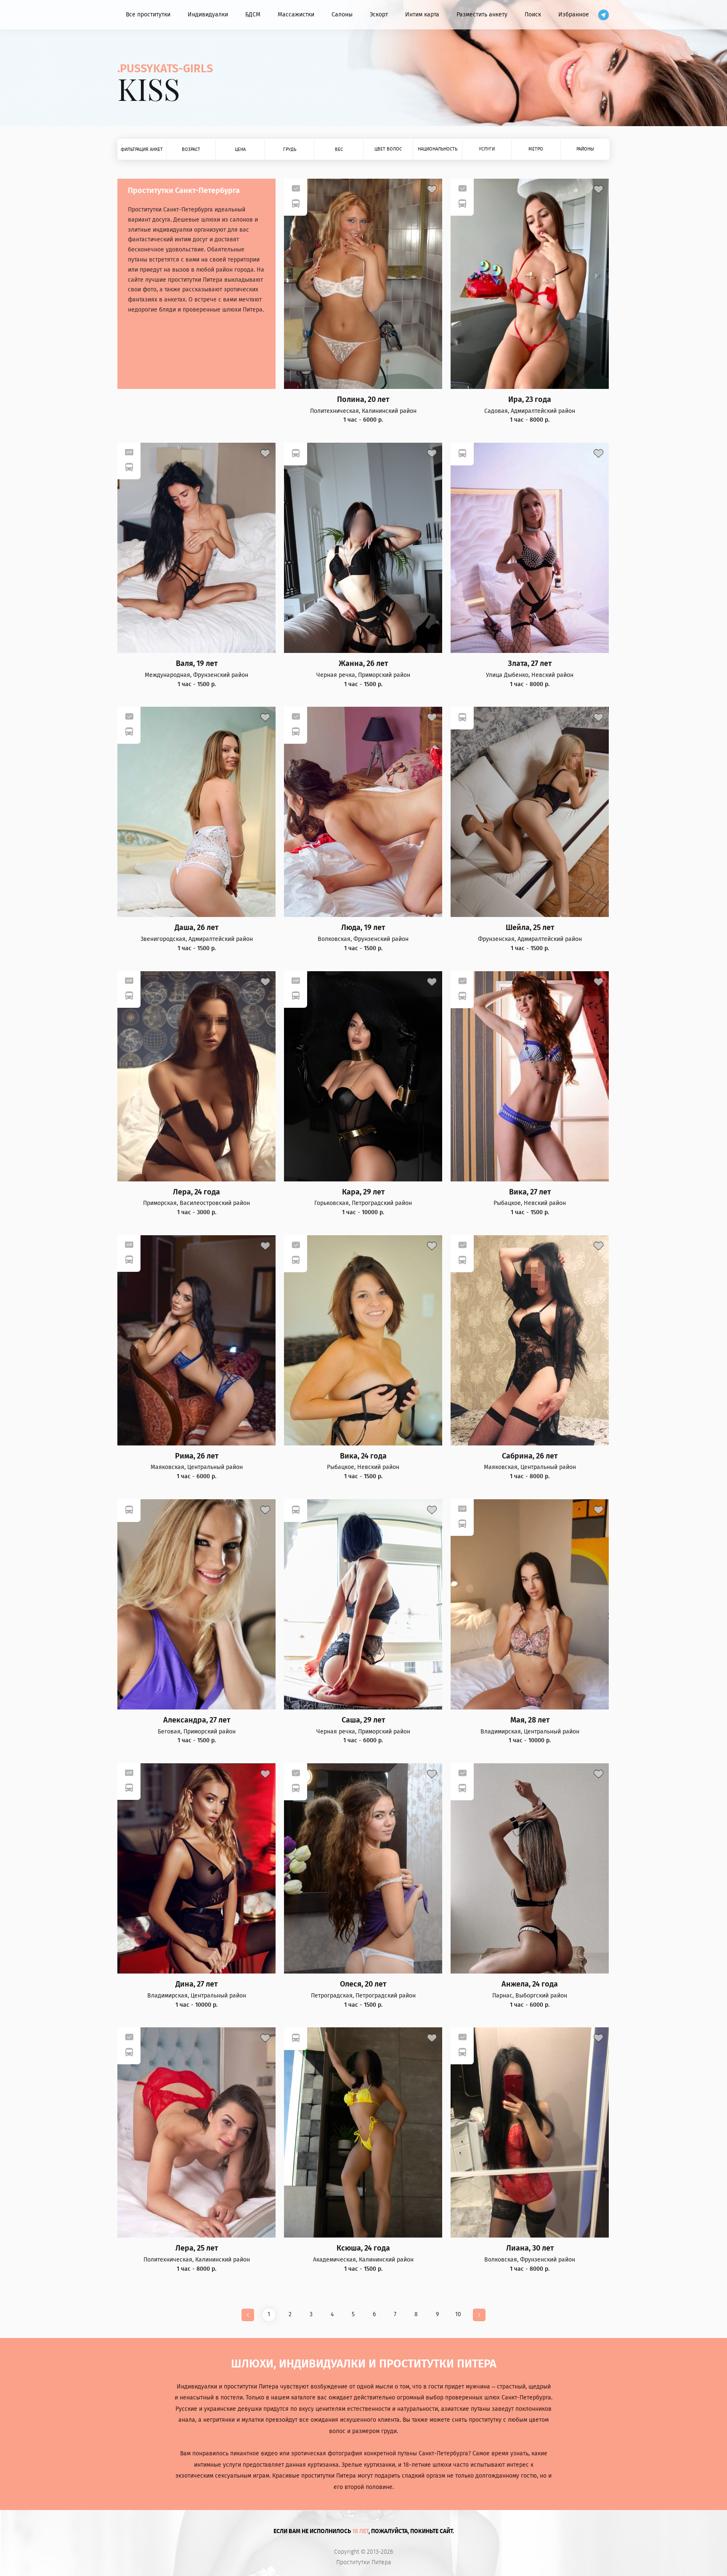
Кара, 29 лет (363, 1192)
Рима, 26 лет (197, 1456)
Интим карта (422, 15)
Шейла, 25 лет (530, 928)
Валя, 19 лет (197, 664)
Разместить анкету (482, 15)
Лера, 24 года (196, 1192)
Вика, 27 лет (530, 1192)
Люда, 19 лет (363, 928)
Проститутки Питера (364, 2563)
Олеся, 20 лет (363, 1984)
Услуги (487, 149)
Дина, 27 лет (196, 1984)
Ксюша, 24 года (363, 2248)
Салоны (342, 15)
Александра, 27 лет (197, 1720)
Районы (585, 149)
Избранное (574, 15)
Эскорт (379, 15)
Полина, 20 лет (363, 400)
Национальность (438, 149)
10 (458, 2314)
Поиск (533, 15)
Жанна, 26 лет (363, 664)
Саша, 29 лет (363, 1720)
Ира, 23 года (530, 400)
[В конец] (479, 2315)
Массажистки (296, 15)
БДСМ (253, 15)
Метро (536, 149)
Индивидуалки (208, 15)
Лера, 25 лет (197, 2248)
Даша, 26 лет (196, 928)
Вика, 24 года (363, 1456)
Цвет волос (388, 149)
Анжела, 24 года (530, 1984)
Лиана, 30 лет (530, 2248)
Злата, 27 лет (530, 664)
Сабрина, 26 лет (530, 1456)
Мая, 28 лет (530, 1720)
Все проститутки (148, 15)
